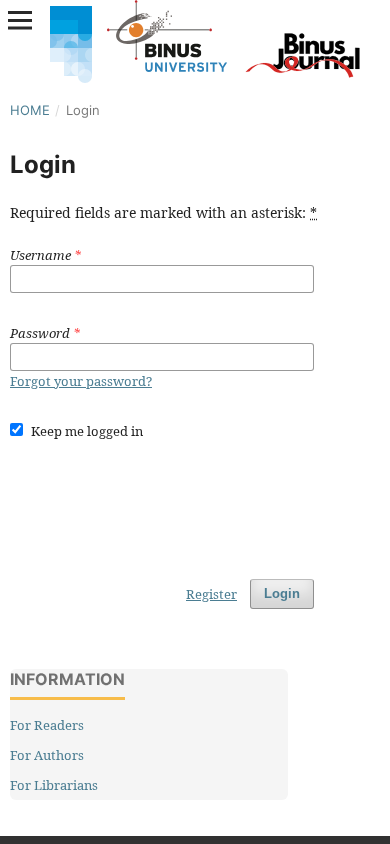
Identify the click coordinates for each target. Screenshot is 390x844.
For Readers (47, 725)
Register (211, 594)
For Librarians (54, 785)
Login (282, 593)
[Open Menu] (20, 20)
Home (30, 110)
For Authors (47, 755)
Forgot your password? (81, 381)
